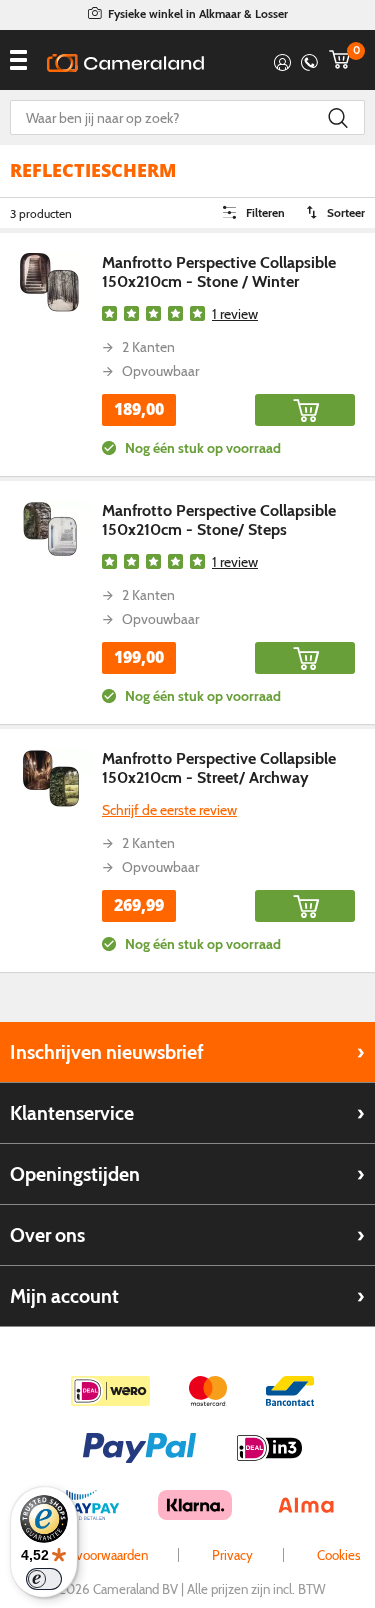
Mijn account (64, 1296)
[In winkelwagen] (305, 410)
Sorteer (346, 212)
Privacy (232, 1555)
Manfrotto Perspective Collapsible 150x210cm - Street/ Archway (219, 768)
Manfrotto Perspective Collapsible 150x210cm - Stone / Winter (219, 272)
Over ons (47, 1235)
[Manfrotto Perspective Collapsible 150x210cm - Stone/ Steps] (51, 530)
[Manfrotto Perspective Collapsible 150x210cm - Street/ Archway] (51, 778)
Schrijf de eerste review (169, 810)
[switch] (44, 1579)
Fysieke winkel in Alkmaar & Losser (198, 13)
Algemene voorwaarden (81, 1555)
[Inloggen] (282, 59)
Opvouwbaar (160, 371)
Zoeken (337, 117)
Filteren (265, 212)
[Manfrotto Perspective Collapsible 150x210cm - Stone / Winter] (51, 282)
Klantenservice (72, 1113)
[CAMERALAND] (125, 63)
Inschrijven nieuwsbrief (107, 1052)
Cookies (339, 1555)
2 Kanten (148, 347)
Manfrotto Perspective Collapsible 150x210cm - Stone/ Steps (219, 520)
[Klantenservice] (309, 59)
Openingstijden (75, 1174)
